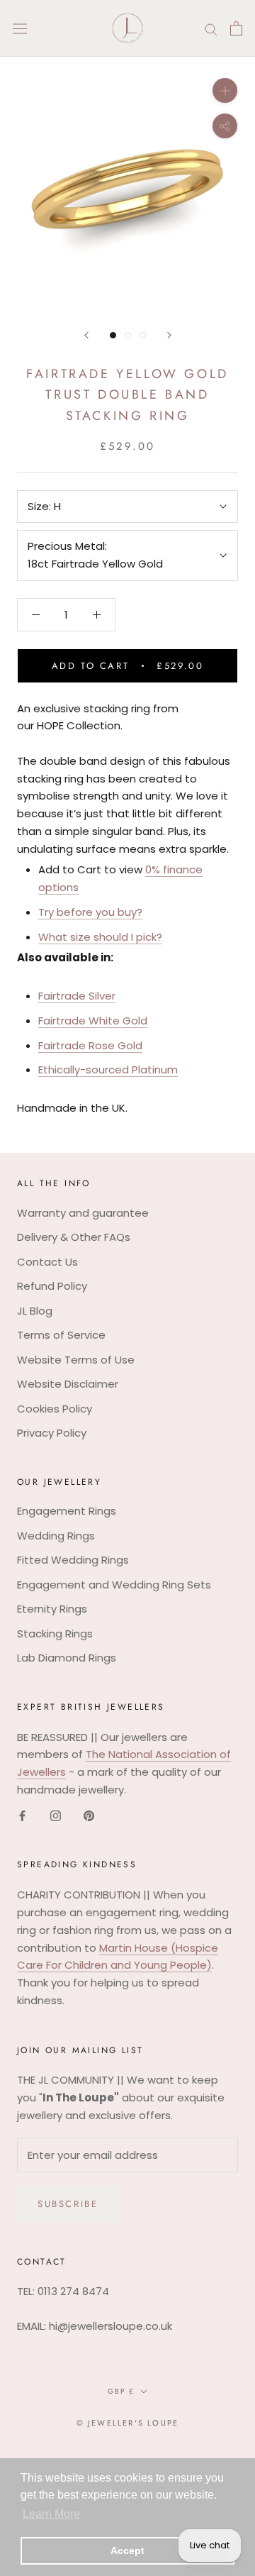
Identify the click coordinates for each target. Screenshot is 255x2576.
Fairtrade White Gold (93, 1021)
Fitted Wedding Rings (73, 1560)
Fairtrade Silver (77, 996)
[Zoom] (225, 90)
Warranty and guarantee (83, 1213)
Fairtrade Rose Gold (90, 1045)
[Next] (169, 335)
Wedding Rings (56, 1536)
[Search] (211, 28)
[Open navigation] (20, 28)
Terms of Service (61, 1335)
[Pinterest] (89, 1816)
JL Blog (35, 1311)
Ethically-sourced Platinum (108, 1069)
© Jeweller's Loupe (128, 2423)
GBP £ (121, 2391)
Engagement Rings (67, 1511)
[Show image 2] (128, 335)
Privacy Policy (52, 1433)
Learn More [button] (51, 2514)
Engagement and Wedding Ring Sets (114, 1585)
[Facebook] (22, 1816)
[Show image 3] (143, 335)
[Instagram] (56, 1816)
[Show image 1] (113, 335)
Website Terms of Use (76, 1360)
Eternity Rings (52, 1609)
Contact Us (47, 1262)
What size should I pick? (100, 937)
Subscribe (68, 2204)
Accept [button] (127, 2550)
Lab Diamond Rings (67, 1658)
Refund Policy (52, 1286)
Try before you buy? (90, 912)
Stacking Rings (55, 1634)
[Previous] (86, 335)
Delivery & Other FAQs (74, 1237)
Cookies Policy (55, 1409)
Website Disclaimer (68, 1384)
